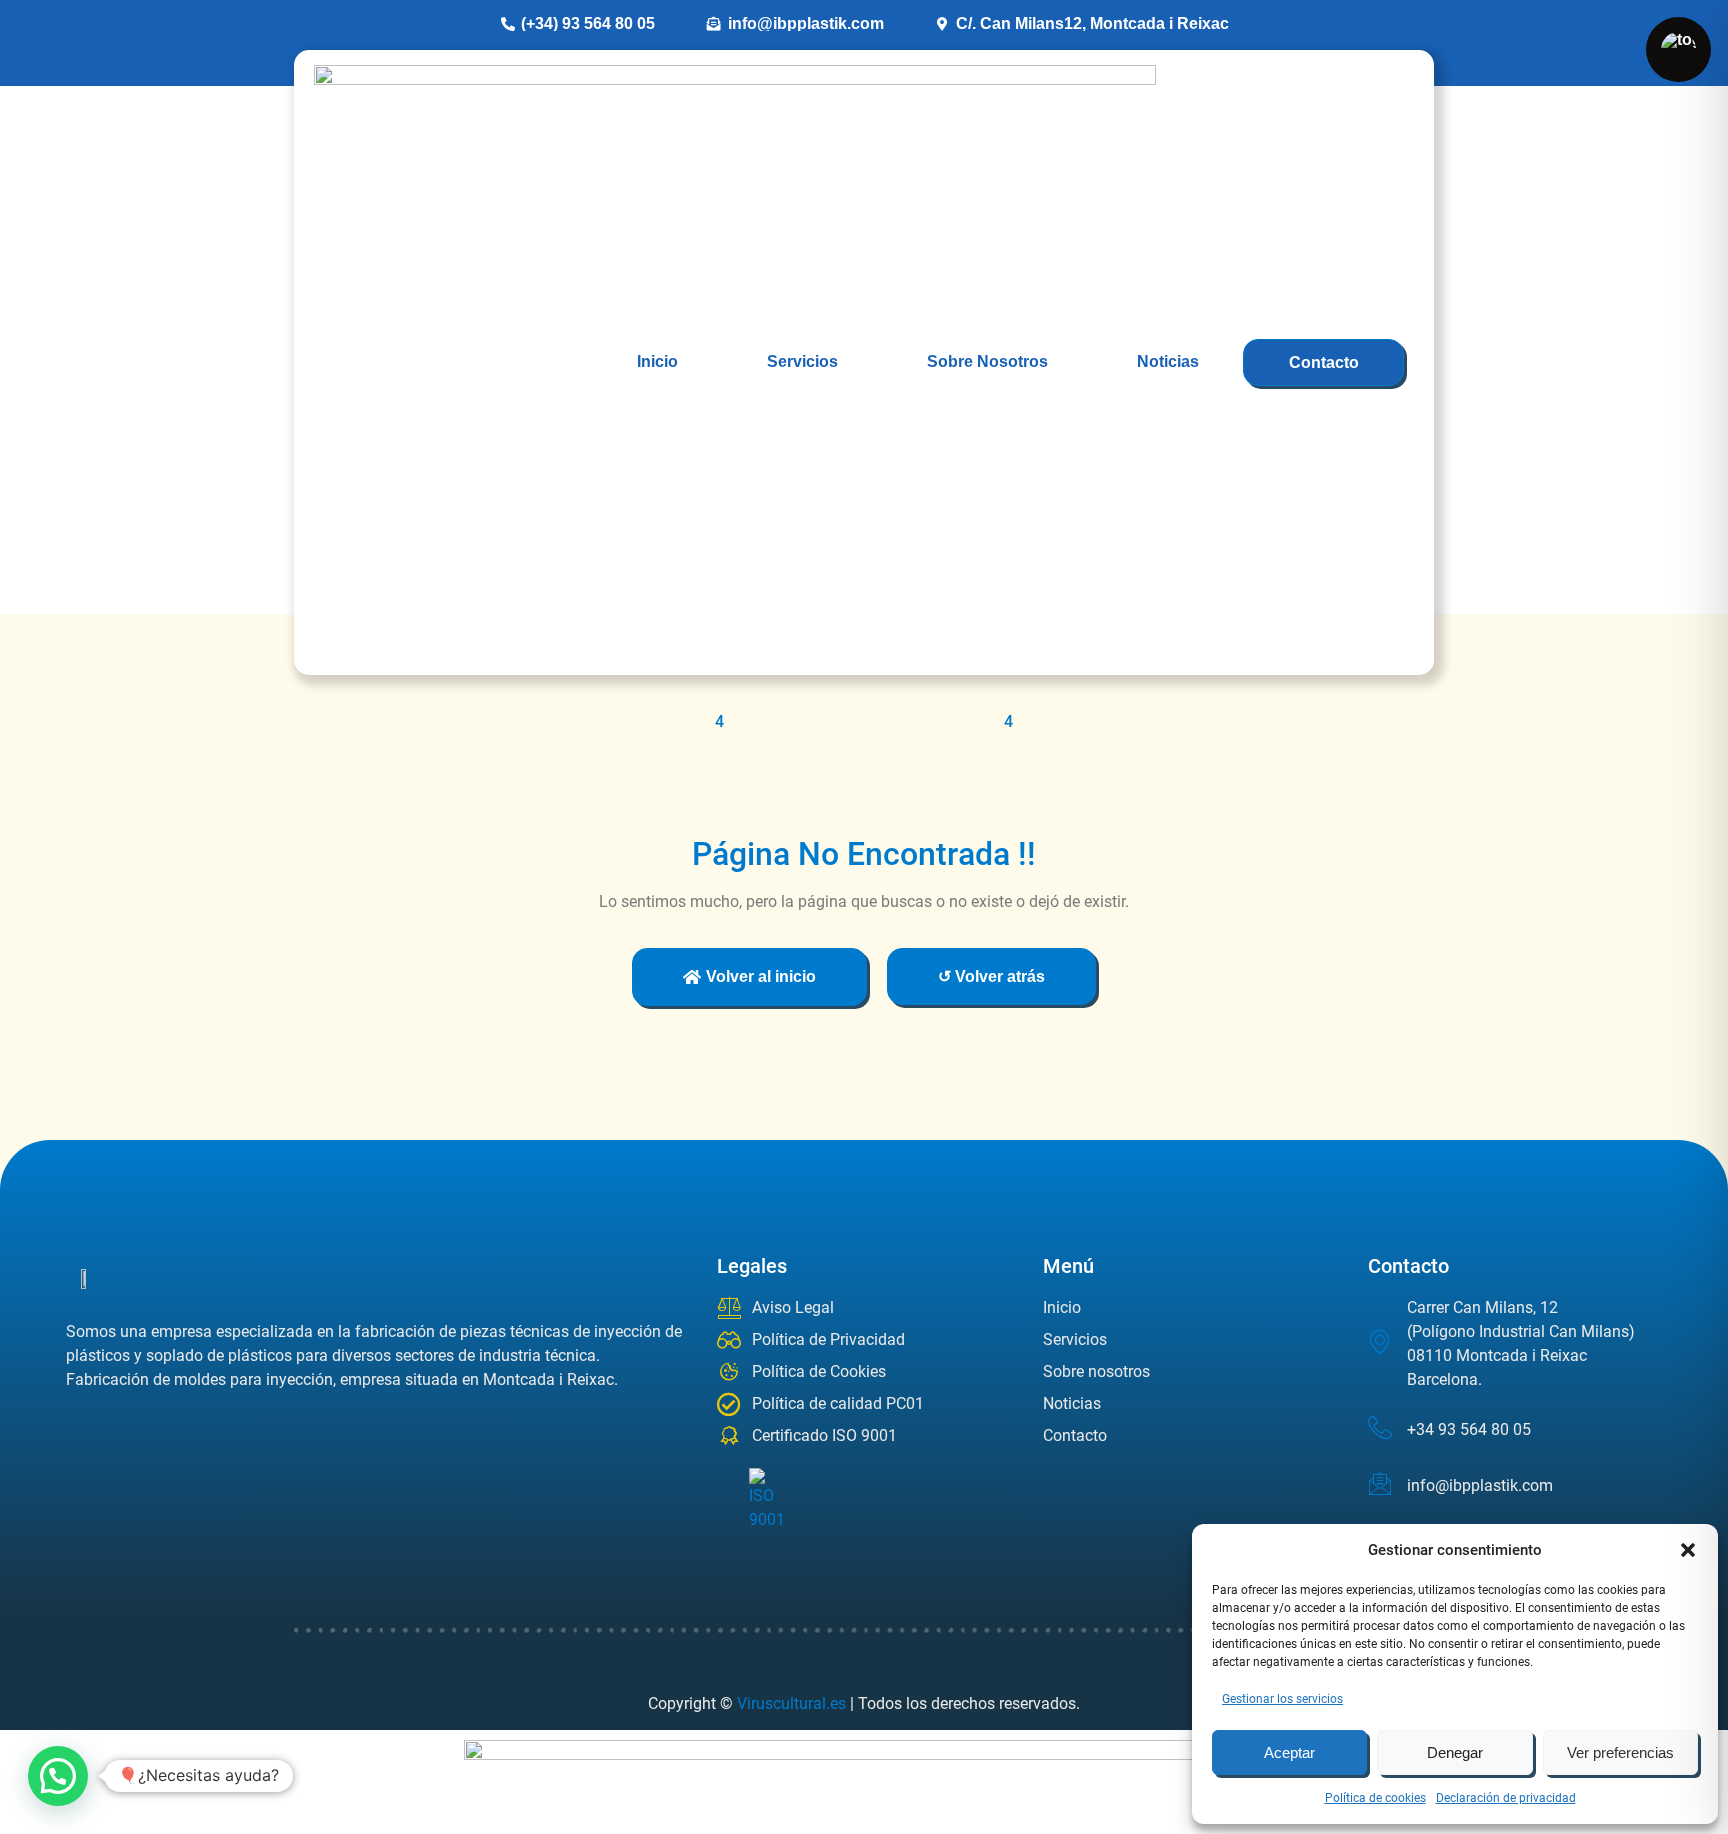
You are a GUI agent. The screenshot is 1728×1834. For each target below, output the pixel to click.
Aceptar (1289, 1752)
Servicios (802, 361)
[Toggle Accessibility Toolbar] (1678, 49)
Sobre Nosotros (987, 361)
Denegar (1455, 1752)
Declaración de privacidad (1506, 1798)
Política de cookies (1375, 1798)
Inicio (657, 361)
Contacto (1324, 362)
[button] (1688, 1550)
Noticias (1168, 361)
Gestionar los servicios (1282, 1699)
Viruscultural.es (791, 1703)
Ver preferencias (1620, 1752)
